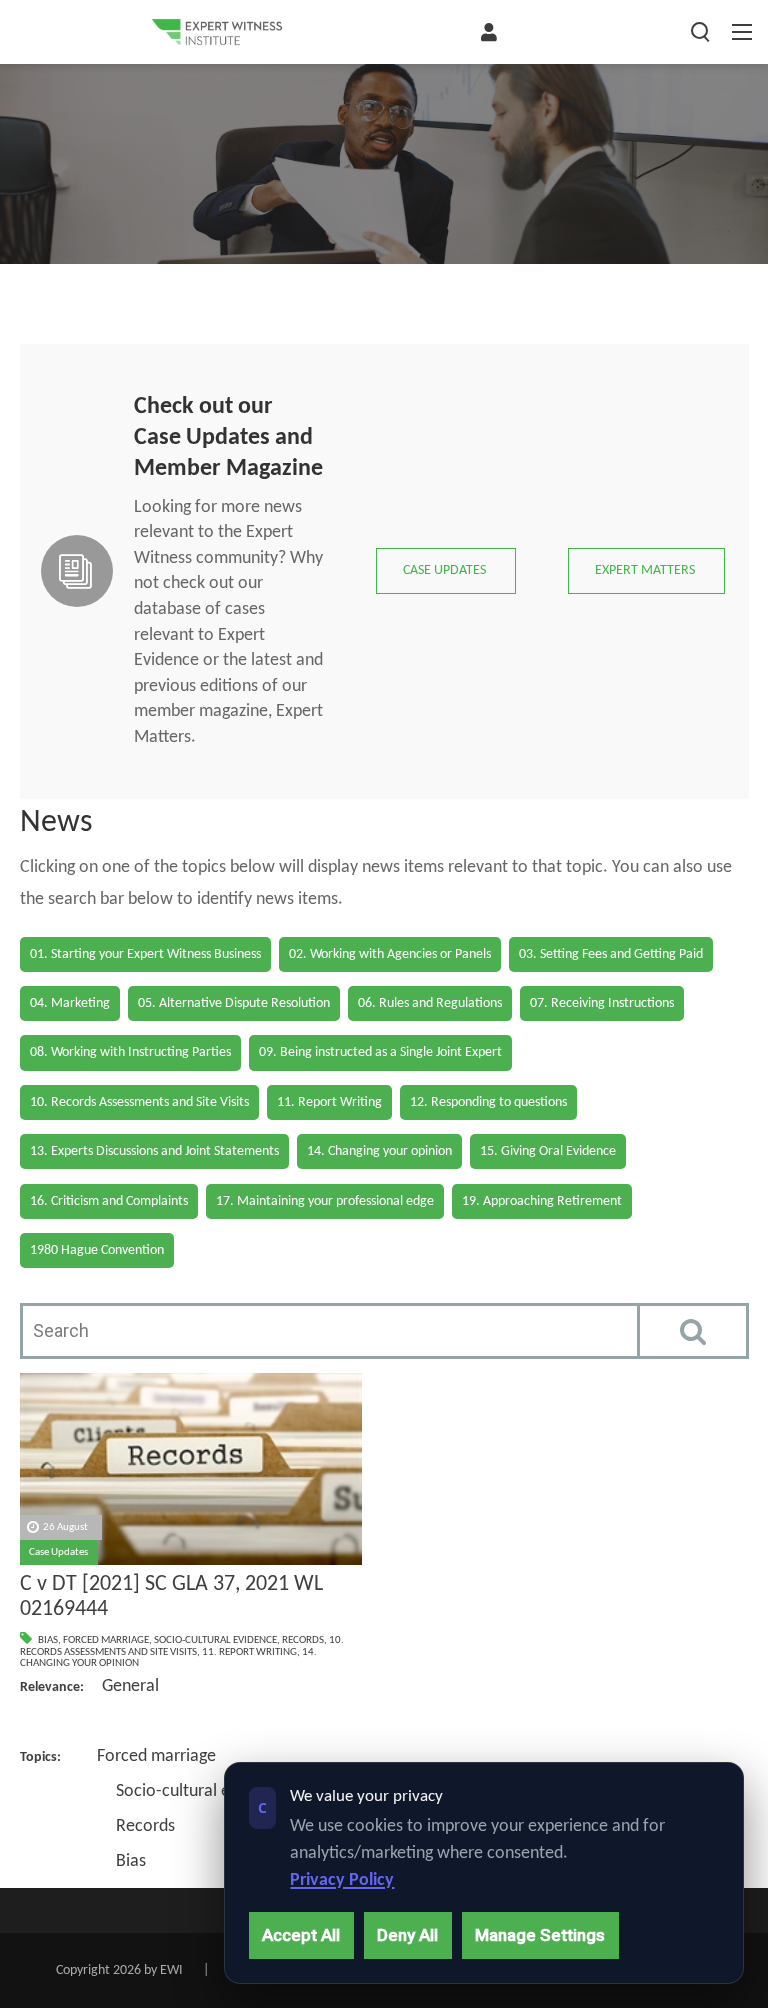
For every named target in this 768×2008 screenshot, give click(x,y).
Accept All (301, 1935)
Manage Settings (540, 1935)
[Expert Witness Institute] (217, 32)
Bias (48, 1640)
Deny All (407, 1935)
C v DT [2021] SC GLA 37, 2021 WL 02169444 (171, 1597)
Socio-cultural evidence (215, 1640)
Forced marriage (106, 1640)
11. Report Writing (249, 1652)
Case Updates (58, 1552)
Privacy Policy (342, 1880)
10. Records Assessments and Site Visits (182, 1646)
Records (303, 1640)
